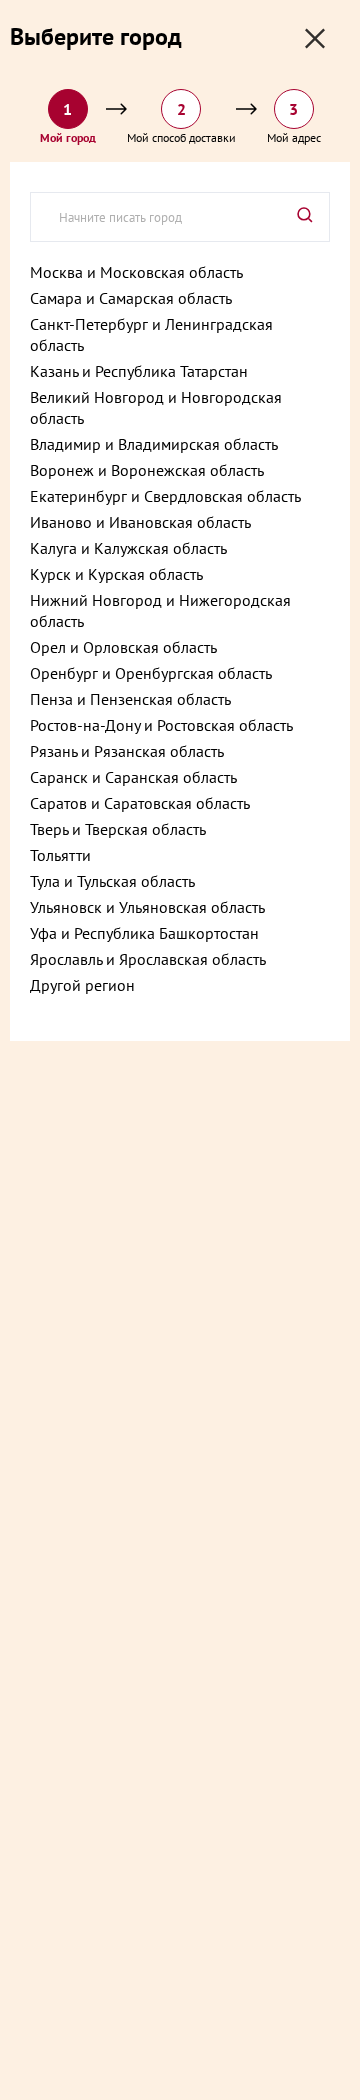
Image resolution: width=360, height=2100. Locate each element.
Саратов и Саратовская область (140, 803)
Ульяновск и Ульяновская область (147, 907)
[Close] (315, 38)
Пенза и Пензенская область (130, 699)
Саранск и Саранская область (133, 777)
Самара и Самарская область (131, 298)
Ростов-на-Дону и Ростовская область (161, 725)
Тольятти (60, 855)
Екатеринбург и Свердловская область (165, 496)
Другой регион (82, 985)
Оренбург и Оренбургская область (151, 673)
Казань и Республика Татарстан (139, 371)
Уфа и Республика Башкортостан (144, 933)
